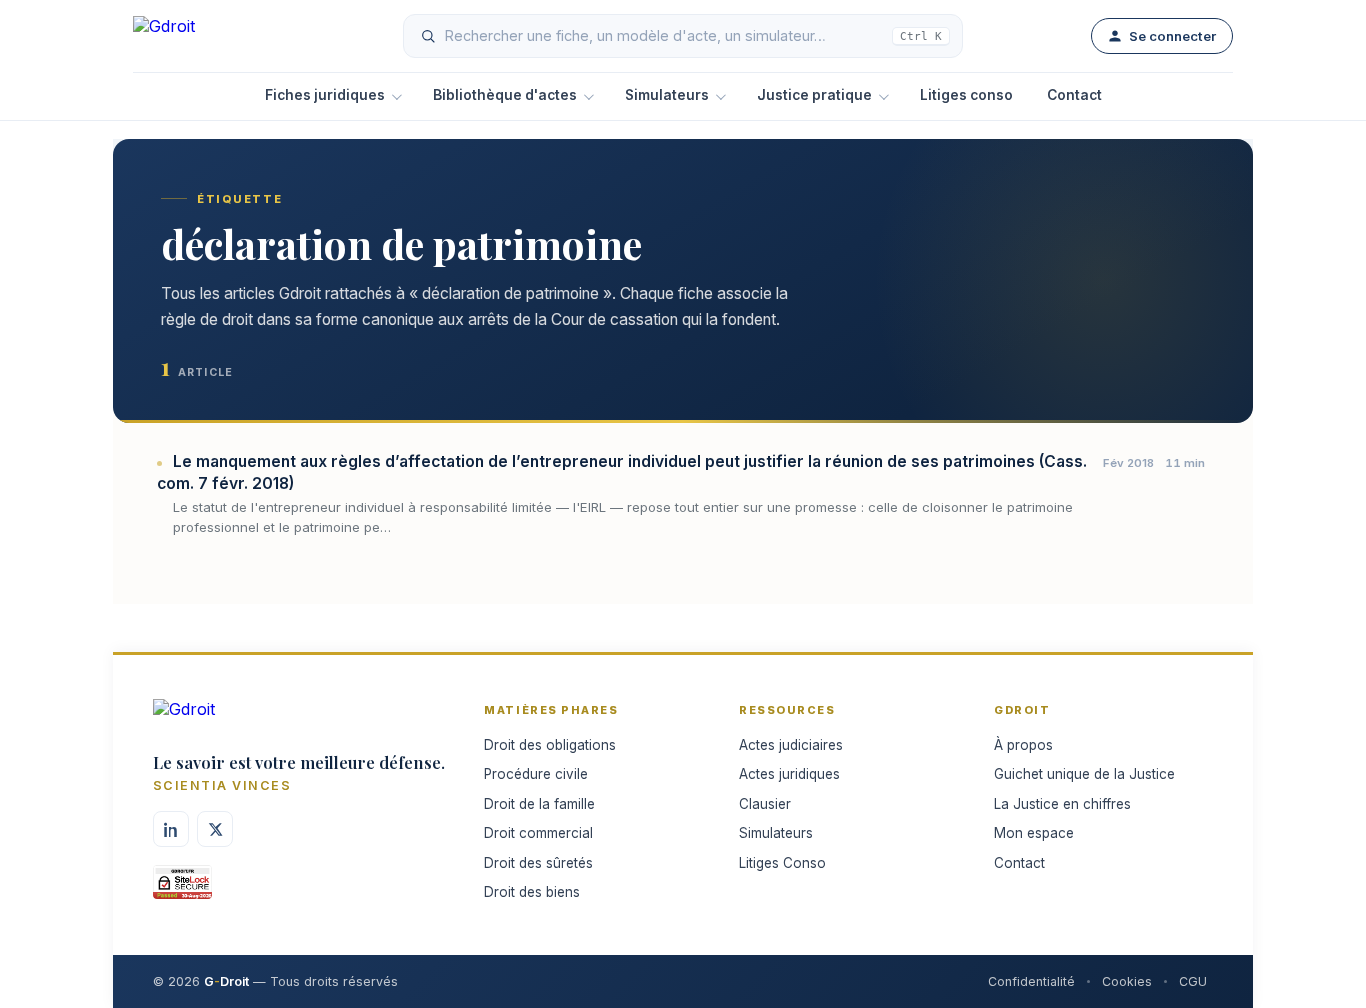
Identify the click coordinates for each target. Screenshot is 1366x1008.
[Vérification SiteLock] (182, 889)
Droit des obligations (550, 745)
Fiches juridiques (325, 95)
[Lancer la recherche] (428, 36)
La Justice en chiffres (1062, 804)
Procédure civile (536, 774)
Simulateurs (667, 95)
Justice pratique (814, 95)
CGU (1193, 981)
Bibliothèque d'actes (505, 95)
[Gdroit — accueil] (203, 36)
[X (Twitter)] (215, 829)
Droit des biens (532, 892)
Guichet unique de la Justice (1084, 774)
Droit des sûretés (538, 863)
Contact (1074, 95)
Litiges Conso (782, 863)
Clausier (765, 804)
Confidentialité (1031, 981)
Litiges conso (966, 95)
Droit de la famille (539, 804)
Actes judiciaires (791, 745)
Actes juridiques (789, 774)
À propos (1023, 745)
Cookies (1127, 981)
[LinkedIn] (171, 829)
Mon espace (1034, 833)
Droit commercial (538, 833)
